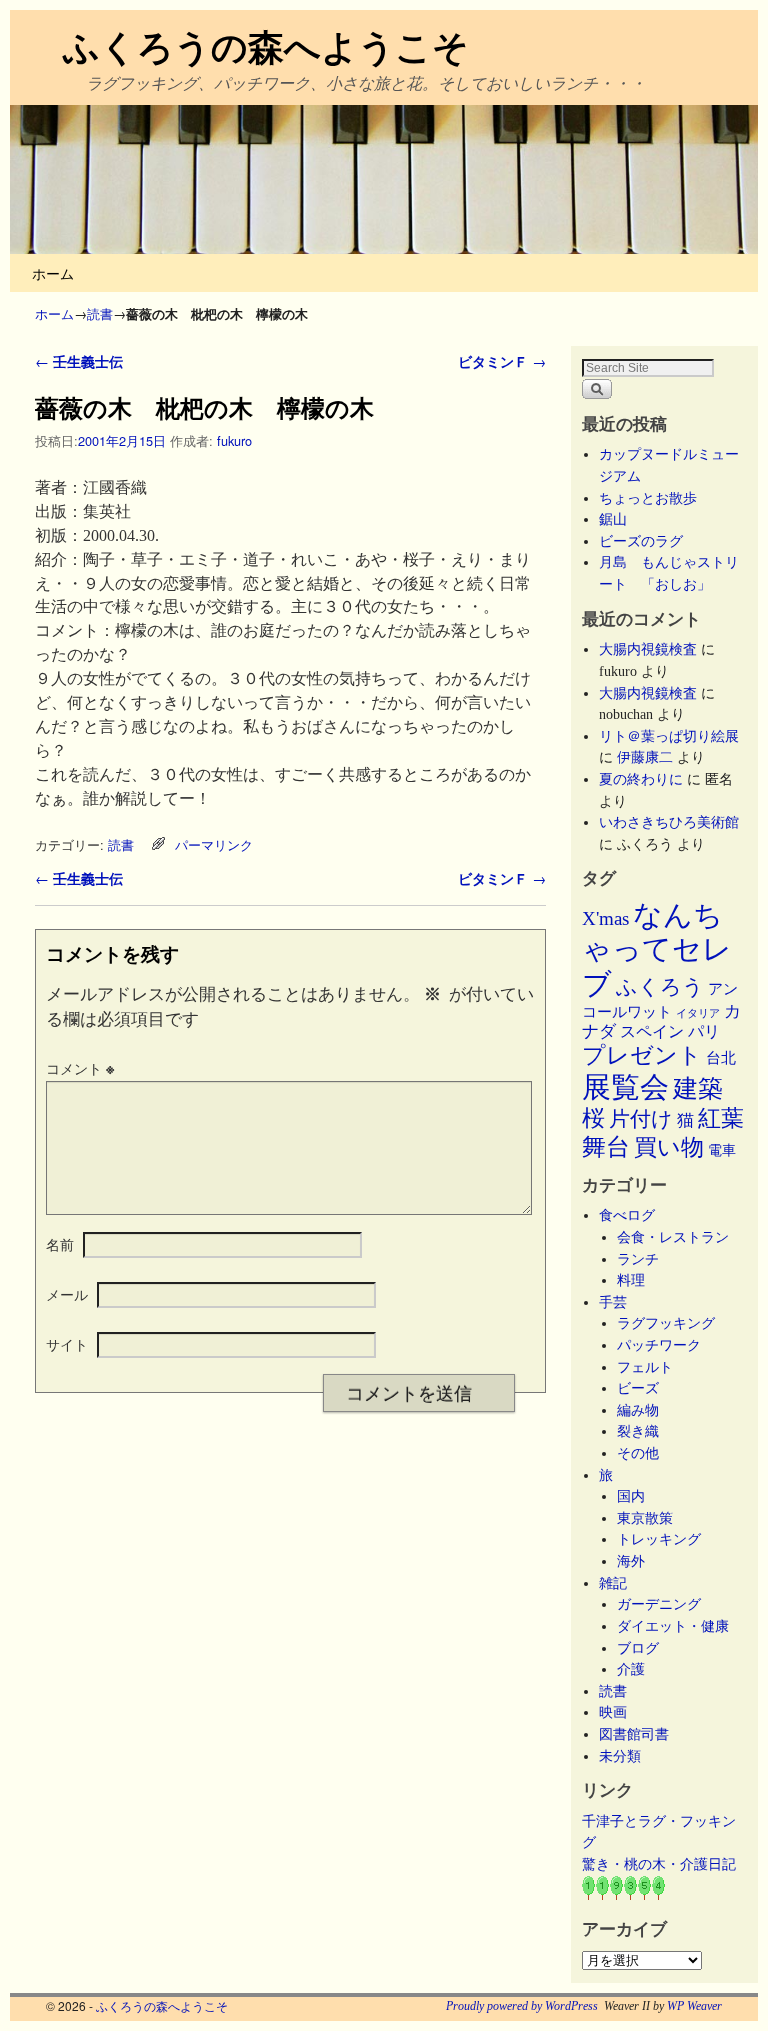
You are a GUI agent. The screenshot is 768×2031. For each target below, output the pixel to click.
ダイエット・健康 (673, 1626)
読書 (100, 313)
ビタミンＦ (502, 361)
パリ (704, 1031)
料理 (631, 1280)
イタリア (698, 1013)
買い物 (669, 1147)
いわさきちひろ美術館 (669, 822)
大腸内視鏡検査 (648, 649)
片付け (641, 1119)
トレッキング (659, 1539)
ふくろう (660, 987)
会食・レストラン (673, 1237)
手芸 (613, 1302)
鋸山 (613, 519)
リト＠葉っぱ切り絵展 (669, 736)
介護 (631, 1669)
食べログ (627, 1215)
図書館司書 (634, 1734)
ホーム (53, 272)
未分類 (620, 1756)
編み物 (638, 1410)
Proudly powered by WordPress (522, 2006)
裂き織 (638, 1431)
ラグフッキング (666, 1323)
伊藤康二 (645, 757)
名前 (60, 1244)
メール (67, 1294)
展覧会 (625, 1087)
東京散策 (652, 1518)
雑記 (613, 1583)
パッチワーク (666, 1345)
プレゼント (642, 1055)
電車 (722, 1150)
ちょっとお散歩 (648, 498)
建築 (698, 1088)
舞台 (606, 1146)
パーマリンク (214, 844)
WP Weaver (694, 2006)
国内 (631, 1496)
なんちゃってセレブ (657, 949)
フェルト (645, 1367)
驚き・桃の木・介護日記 (659, 1864)
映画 (613, 1712)
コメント (80, 1068)
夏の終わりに (641, 779)
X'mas (605, 918)
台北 (721, 1058)
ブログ (638, 1648)
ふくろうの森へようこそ (266, 45)
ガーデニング (659, 1604)
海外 (631, 1561)
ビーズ (638, 1388)
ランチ (638, 1259)
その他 (638, 1453)
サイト (67, 1344)
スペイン (652, 1031)
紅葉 (721, 1118)
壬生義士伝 (79, 361)
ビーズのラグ (641, 541)
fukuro (234, 440)
